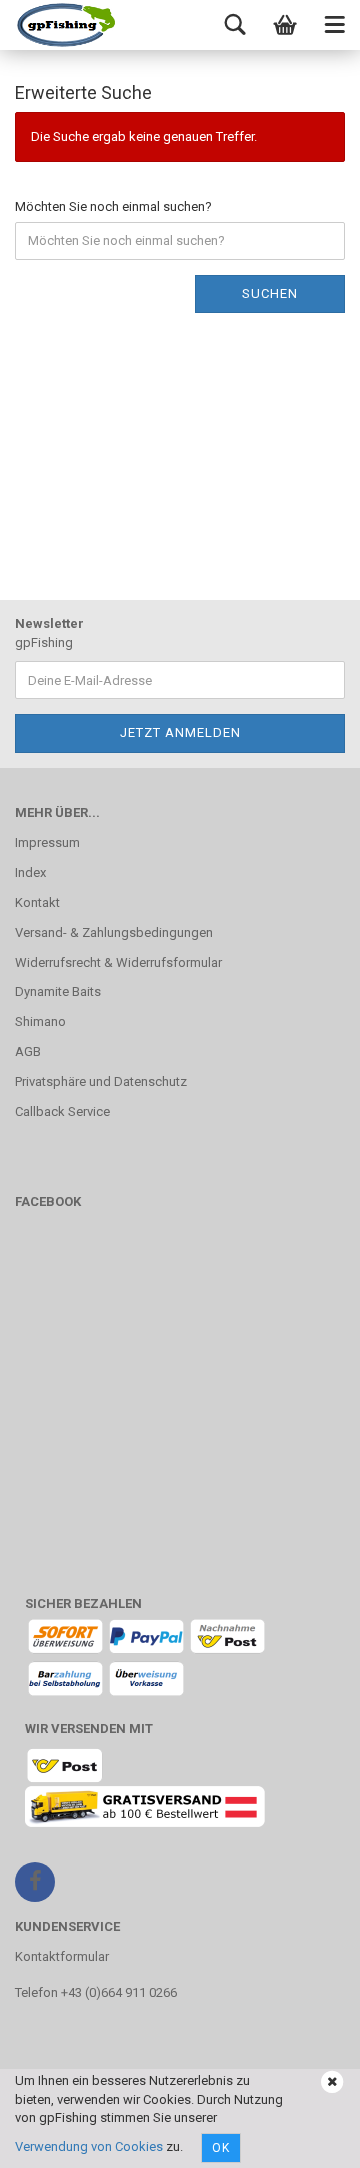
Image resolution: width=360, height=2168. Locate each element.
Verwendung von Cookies (89, 2146)
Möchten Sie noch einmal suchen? (113, 206)
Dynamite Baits (58, 991)
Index (30, 872)
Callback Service (62, 1111)
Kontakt (37, 902)
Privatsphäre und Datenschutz (101, 1081)
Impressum (47, 842)
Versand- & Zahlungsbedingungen (114, 932)
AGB (28, 1051)
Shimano (40, 1021)
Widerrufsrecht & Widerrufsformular (118, 962)
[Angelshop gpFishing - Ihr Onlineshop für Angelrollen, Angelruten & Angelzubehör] (65, 25)
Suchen (270, 293)
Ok (221, 2148)
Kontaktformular (62, 1956)
